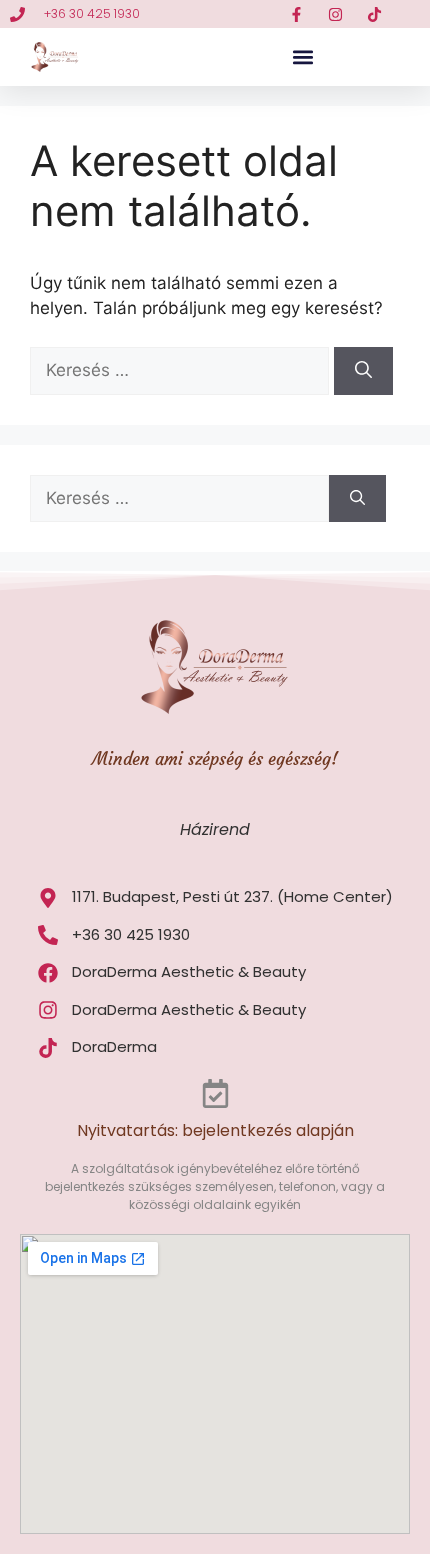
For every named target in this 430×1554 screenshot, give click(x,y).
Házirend (215, 829)
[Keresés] (363, 371)
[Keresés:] (182, 370)
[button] (302, 57)
